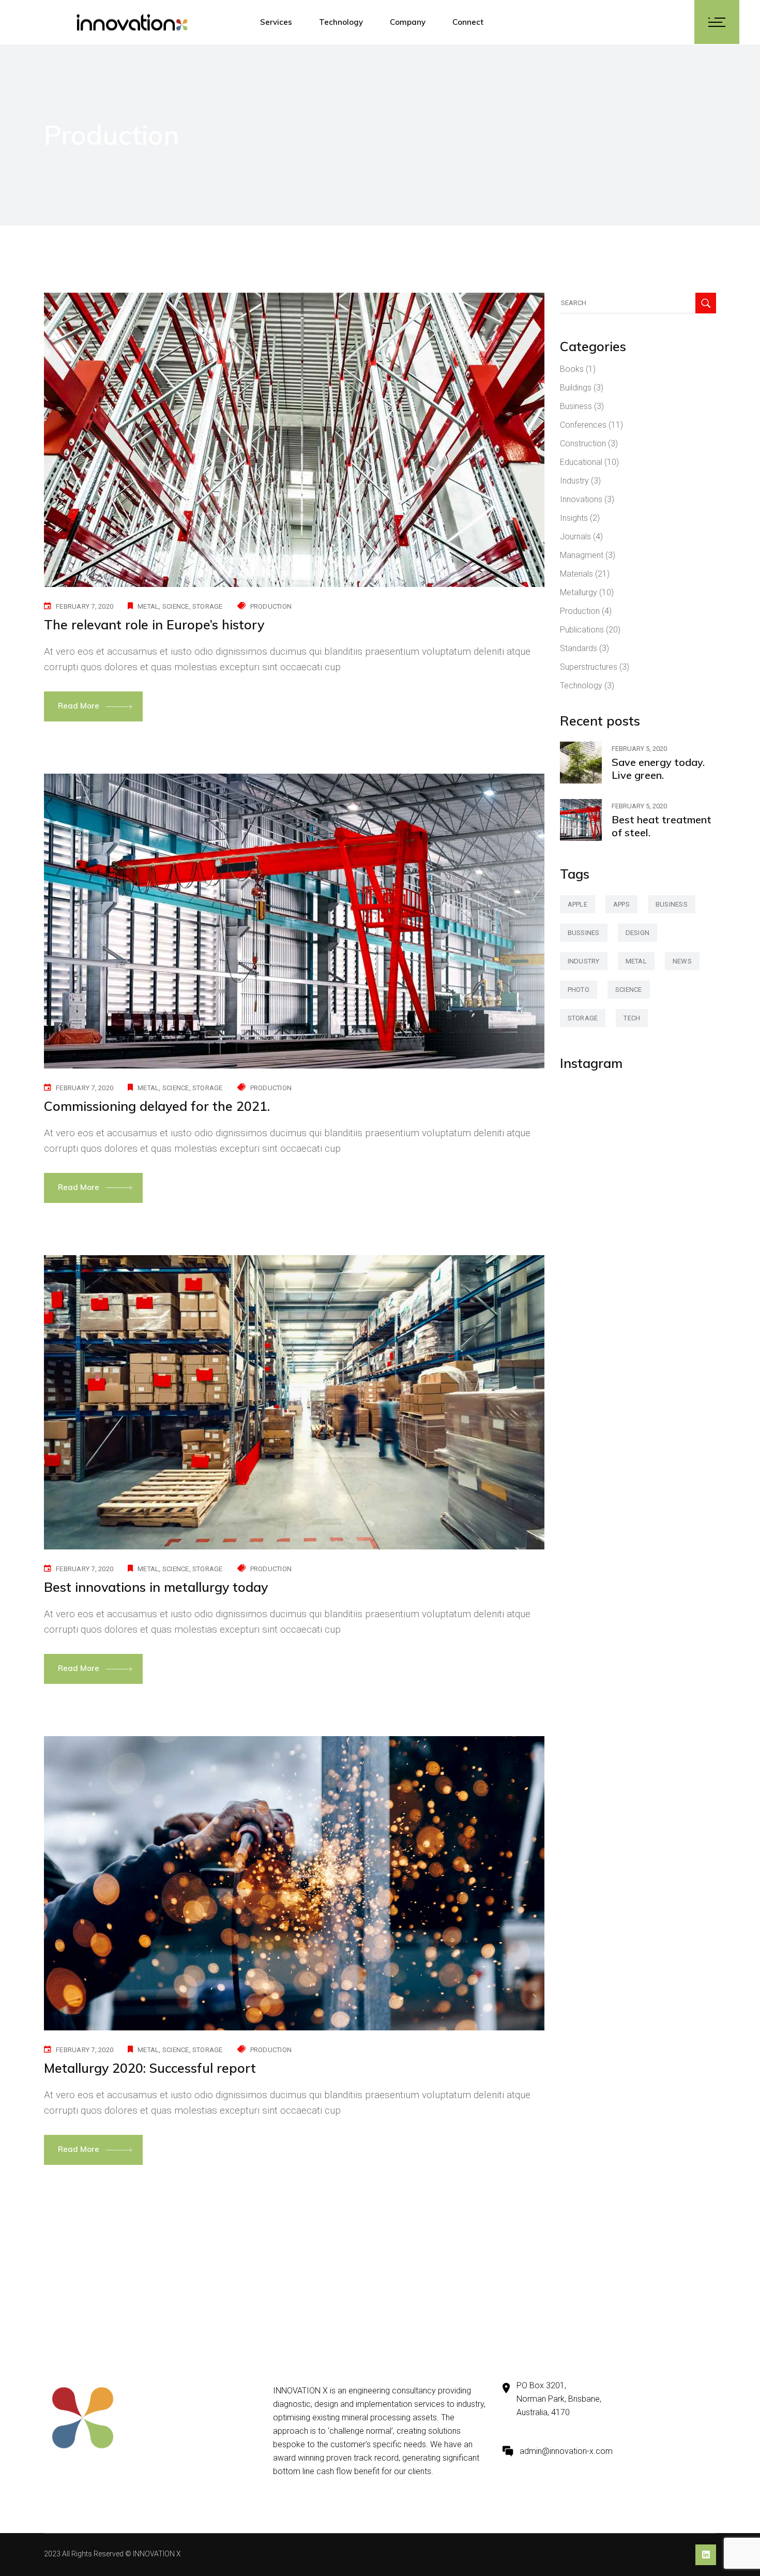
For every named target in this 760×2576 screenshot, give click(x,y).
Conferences (583, 425)
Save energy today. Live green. (658, 769)
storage (208, 606)
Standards (579, 648)
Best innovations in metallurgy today (156, 1587)
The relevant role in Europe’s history (154, 624)
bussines (584, 933)
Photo (579, 990)
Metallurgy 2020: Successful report (150, 2068)
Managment (582, 555)
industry (584, 961)
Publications (582, 630)
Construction (583, 443)
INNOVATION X (157, 2554)
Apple (577, 904)
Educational (581, 462)
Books (572, 369)
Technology (581, 686)
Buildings (576, 388)
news (682, 961)
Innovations (581, 499)
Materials (576, 574)
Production (271, 606)
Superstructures (589, 667)
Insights (574, 518)
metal (148, 606)
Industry (574, 481)
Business (576, 406)
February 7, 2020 (85, 606)
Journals (575, 537)
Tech (632, 1018)
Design (638, 933)
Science (176, 606)
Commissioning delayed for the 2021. (157, 1106)
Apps (621, 904)
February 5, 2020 (639, 749)
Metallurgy (579, 592)
